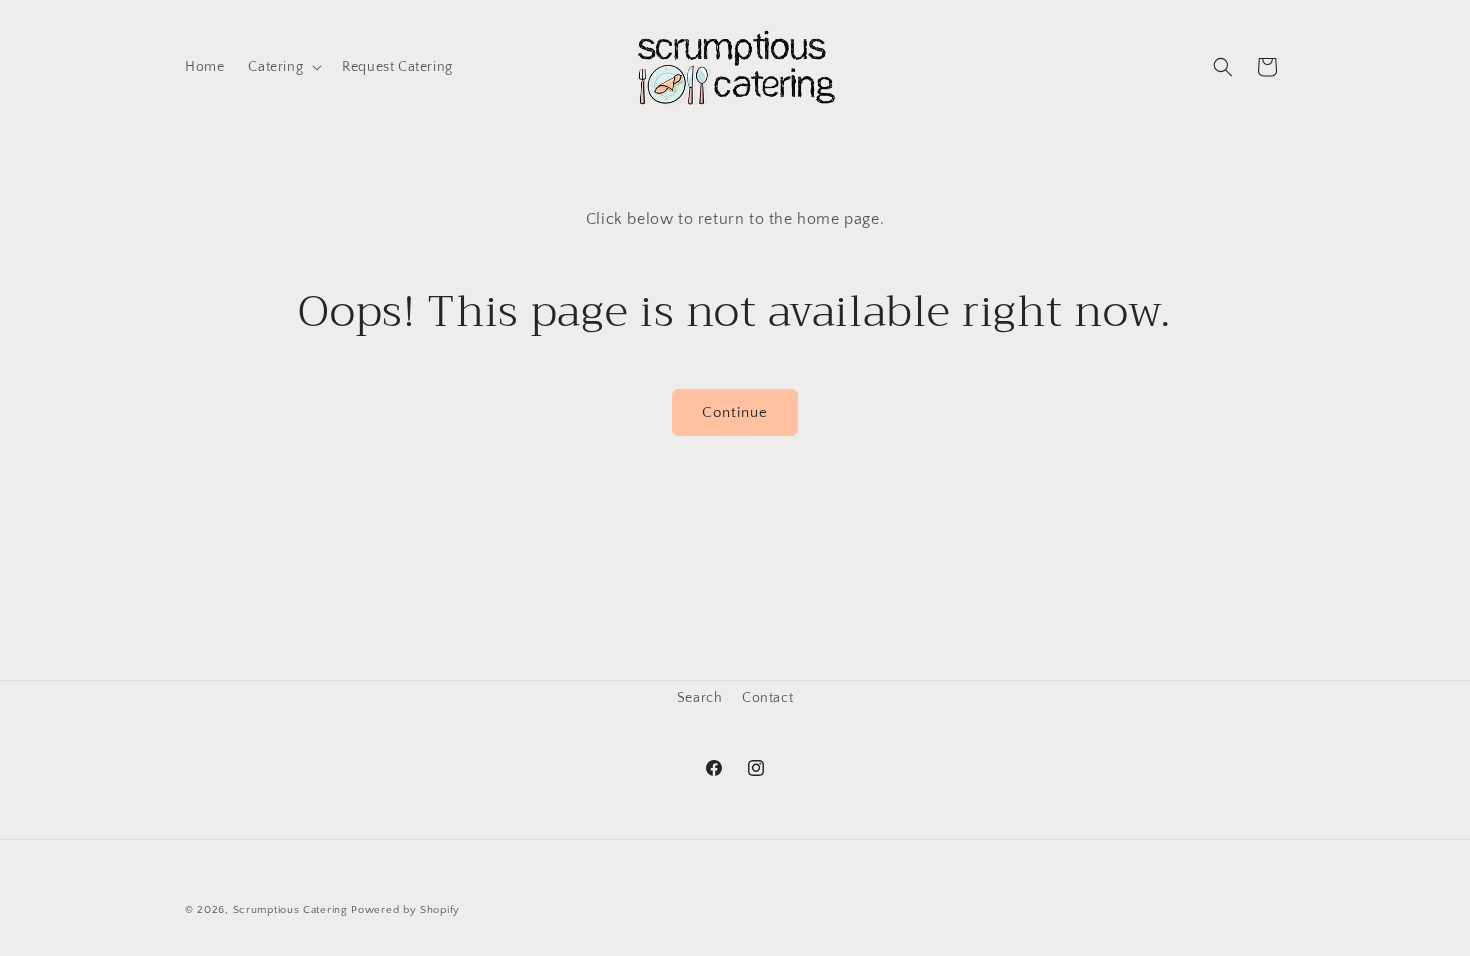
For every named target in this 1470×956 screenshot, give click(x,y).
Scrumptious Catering (290, 910)
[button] (283, 67)
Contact (767, 698)
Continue (735, 412)
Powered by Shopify (405, 910)
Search (700, 698)
